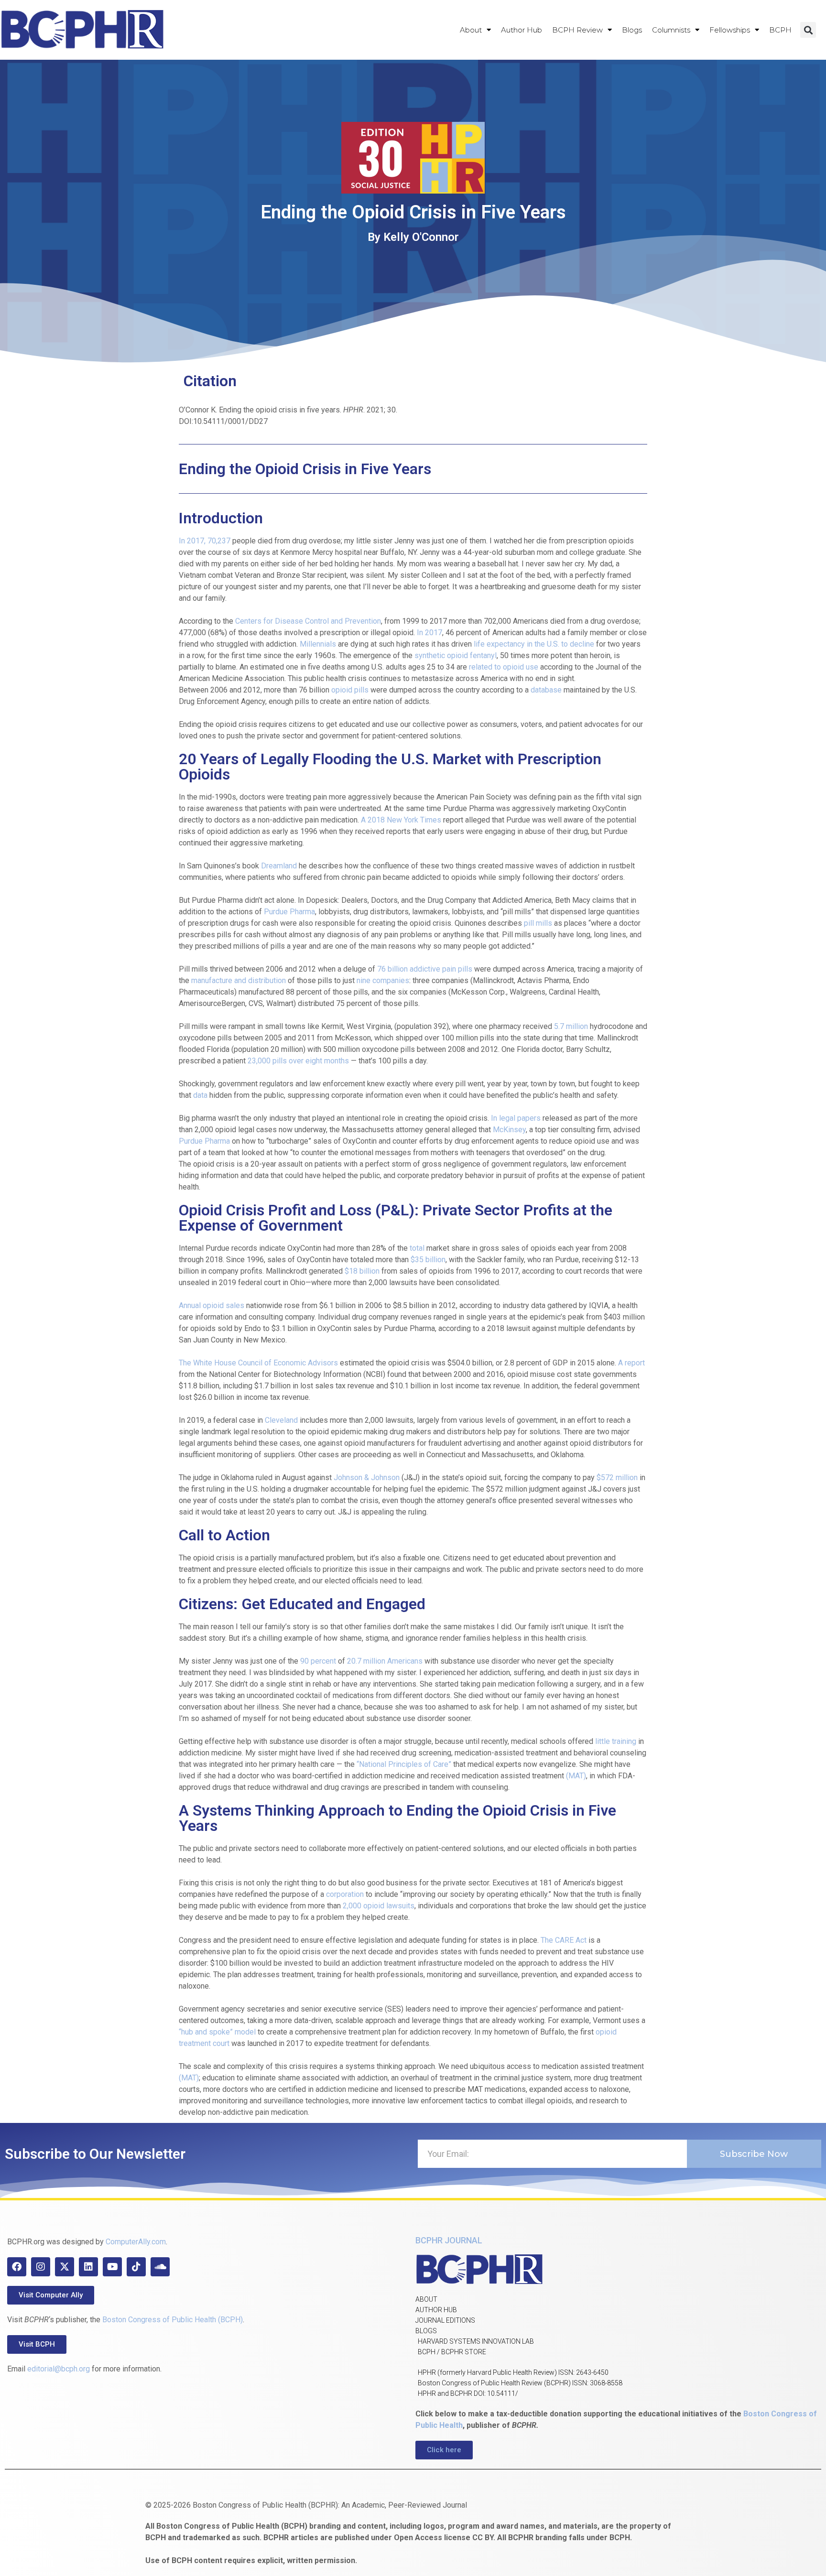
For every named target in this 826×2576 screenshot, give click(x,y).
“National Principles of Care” (403, 1764)
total (417, 1248)
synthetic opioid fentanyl (456, 655)
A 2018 (373, 820)
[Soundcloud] (160, 2267)
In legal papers (516, 1118)
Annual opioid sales (212, 1305)
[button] (808, 30)
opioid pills (350, 690)
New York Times (414, 820)
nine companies (383, 980)
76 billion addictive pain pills (424, 969)
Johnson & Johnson (366, 1477)
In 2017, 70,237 (205, 541)
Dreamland (279, 866)
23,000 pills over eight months (298, 1061)
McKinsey (509, 1130)
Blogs (632, 30)
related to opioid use (504, 667)
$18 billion (362, 1271)
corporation (345, 1894)
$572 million (617, 1477)
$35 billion (428, 1260)
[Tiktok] (136, 2267)
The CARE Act (564, 1940)
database (546, 690)
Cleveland (281, 1420)
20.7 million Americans (385, 1661)
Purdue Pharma (289, 912)
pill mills (537, 923)
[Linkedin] (88, 2267)
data (199, 1095)
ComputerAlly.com (136, 2242)
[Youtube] (112, 2267)
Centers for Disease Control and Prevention (308, 621)
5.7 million (571, 1026)
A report (631, 1363)
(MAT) (576, 1776)
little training (616, 1741)
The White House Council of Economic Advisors (258, 1363)
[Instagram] (41, 2267)
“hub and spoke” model (217, 2032)
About (471, 30)
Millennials (318, 644)
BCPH (780, 30)
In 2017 (429, 633)
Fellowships (730, 30)
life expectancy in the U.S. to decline (534, 644)
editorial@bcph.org (59, 2369)
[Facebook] (17, 2267)
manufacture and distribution (238, 980)
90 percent (318, 1661)
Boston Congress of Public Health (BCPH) (173, 2320)
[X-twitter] (65, 2267)
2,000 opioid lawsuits (379, 1906)
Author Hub (522, 30)
